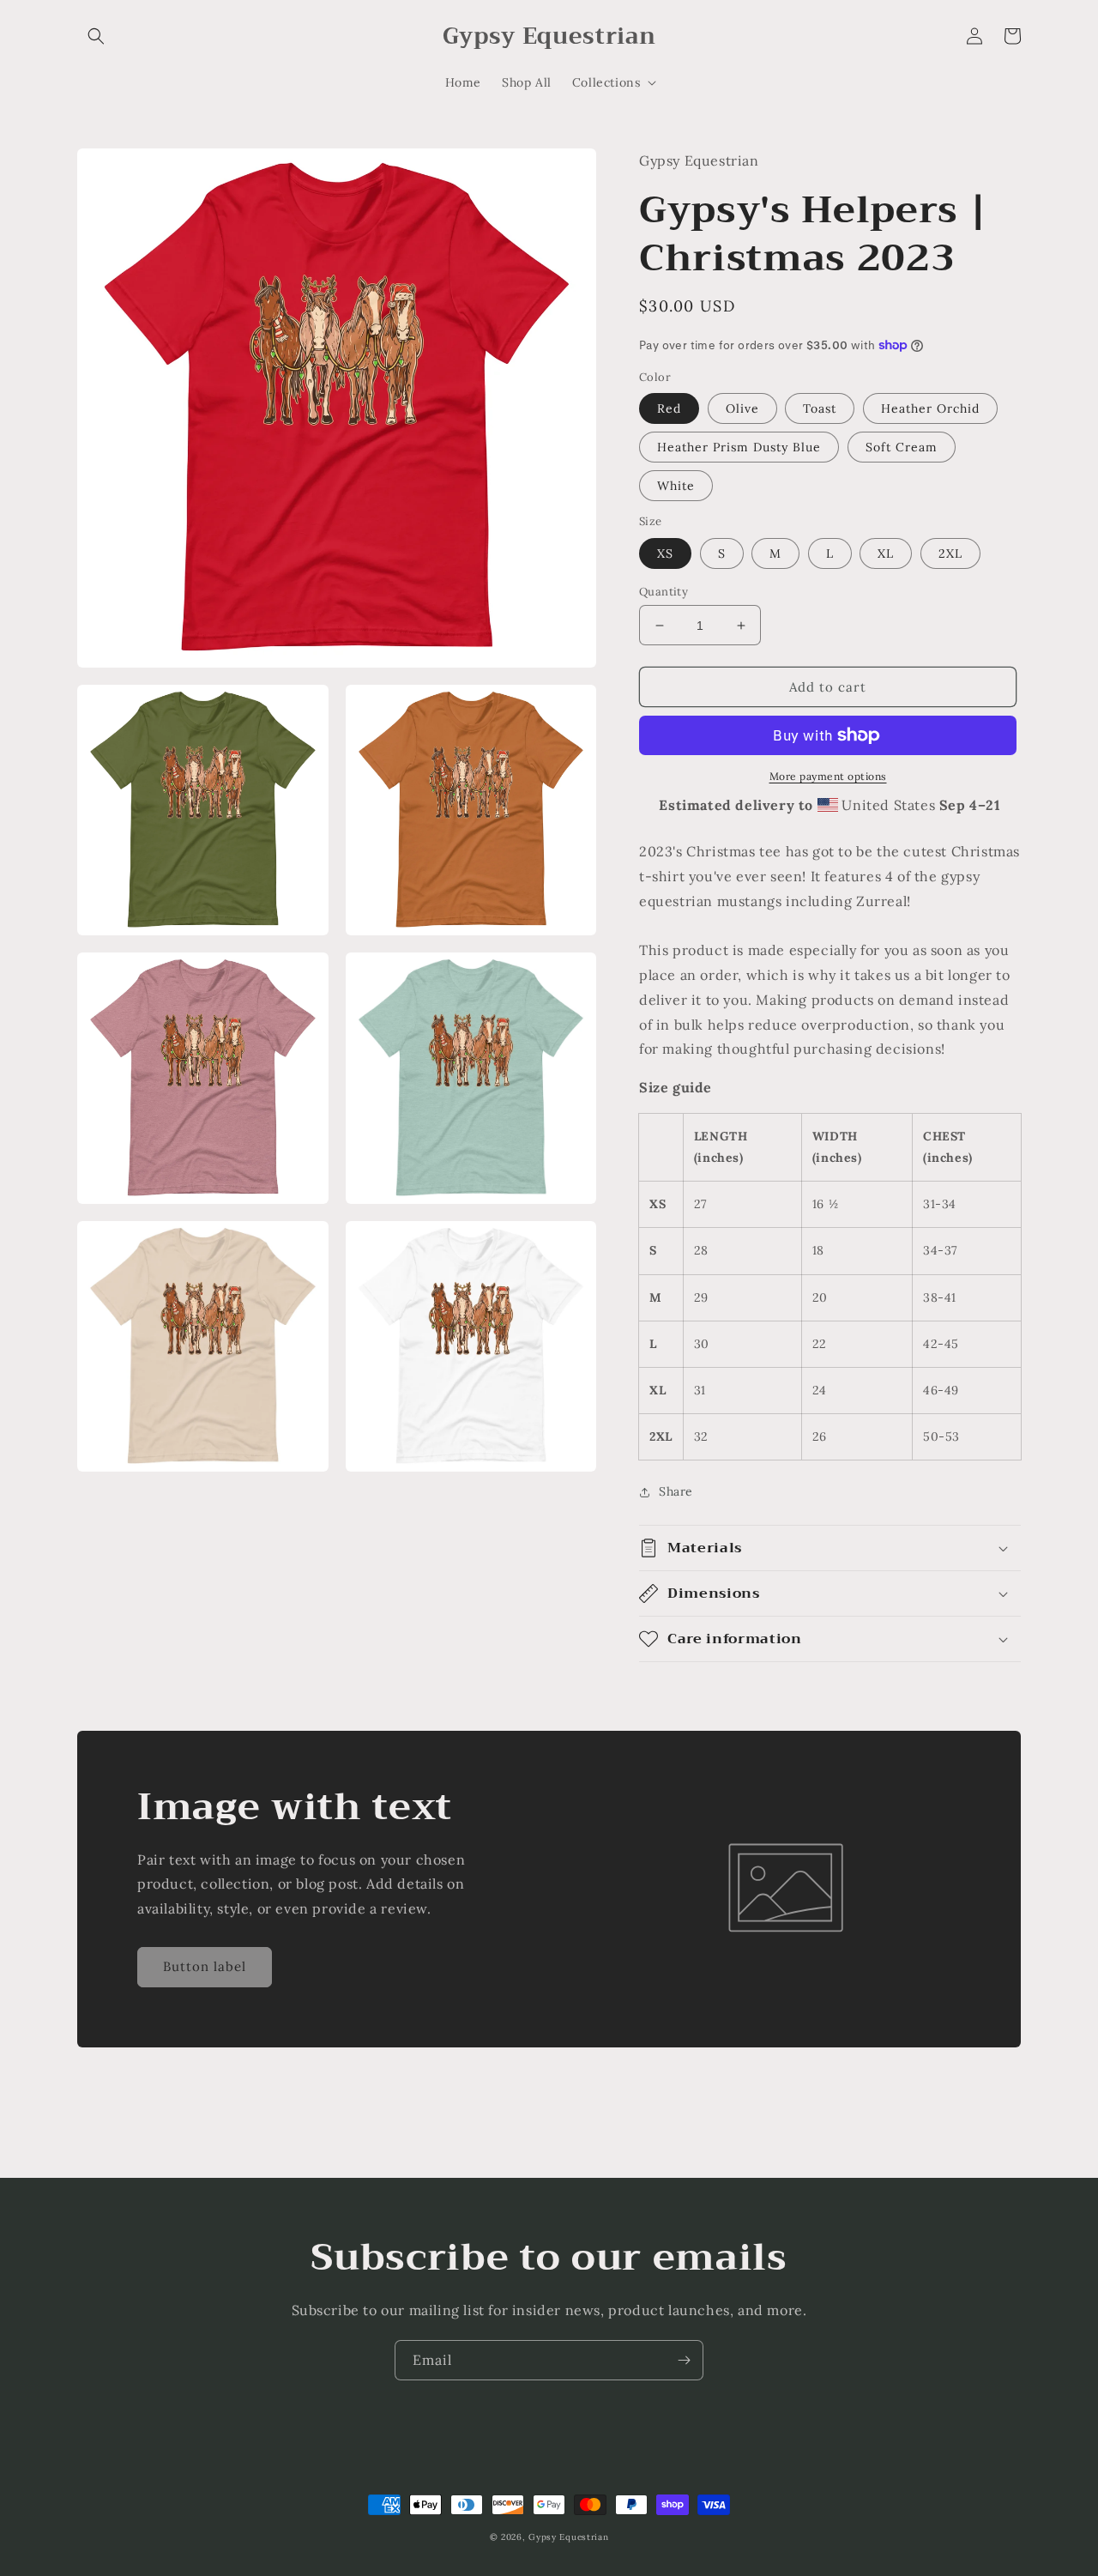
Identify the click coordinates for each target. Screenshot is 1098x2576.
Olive (742, 408)
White (676, 486)
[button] (96, 36)
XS (665, 553)
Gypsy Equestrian (568, 2537)
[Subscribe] (684, 2360)
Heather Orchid (930, 408)
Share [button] (676, 1491)
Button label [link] (205, 1966)
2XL (950, 553)
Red (669, 408)
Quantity (664, 592)
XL (886, 553)
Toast (820, 408)
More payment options (828, 776)
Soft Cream (902, 447)
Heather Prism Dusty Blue (739, 447)
